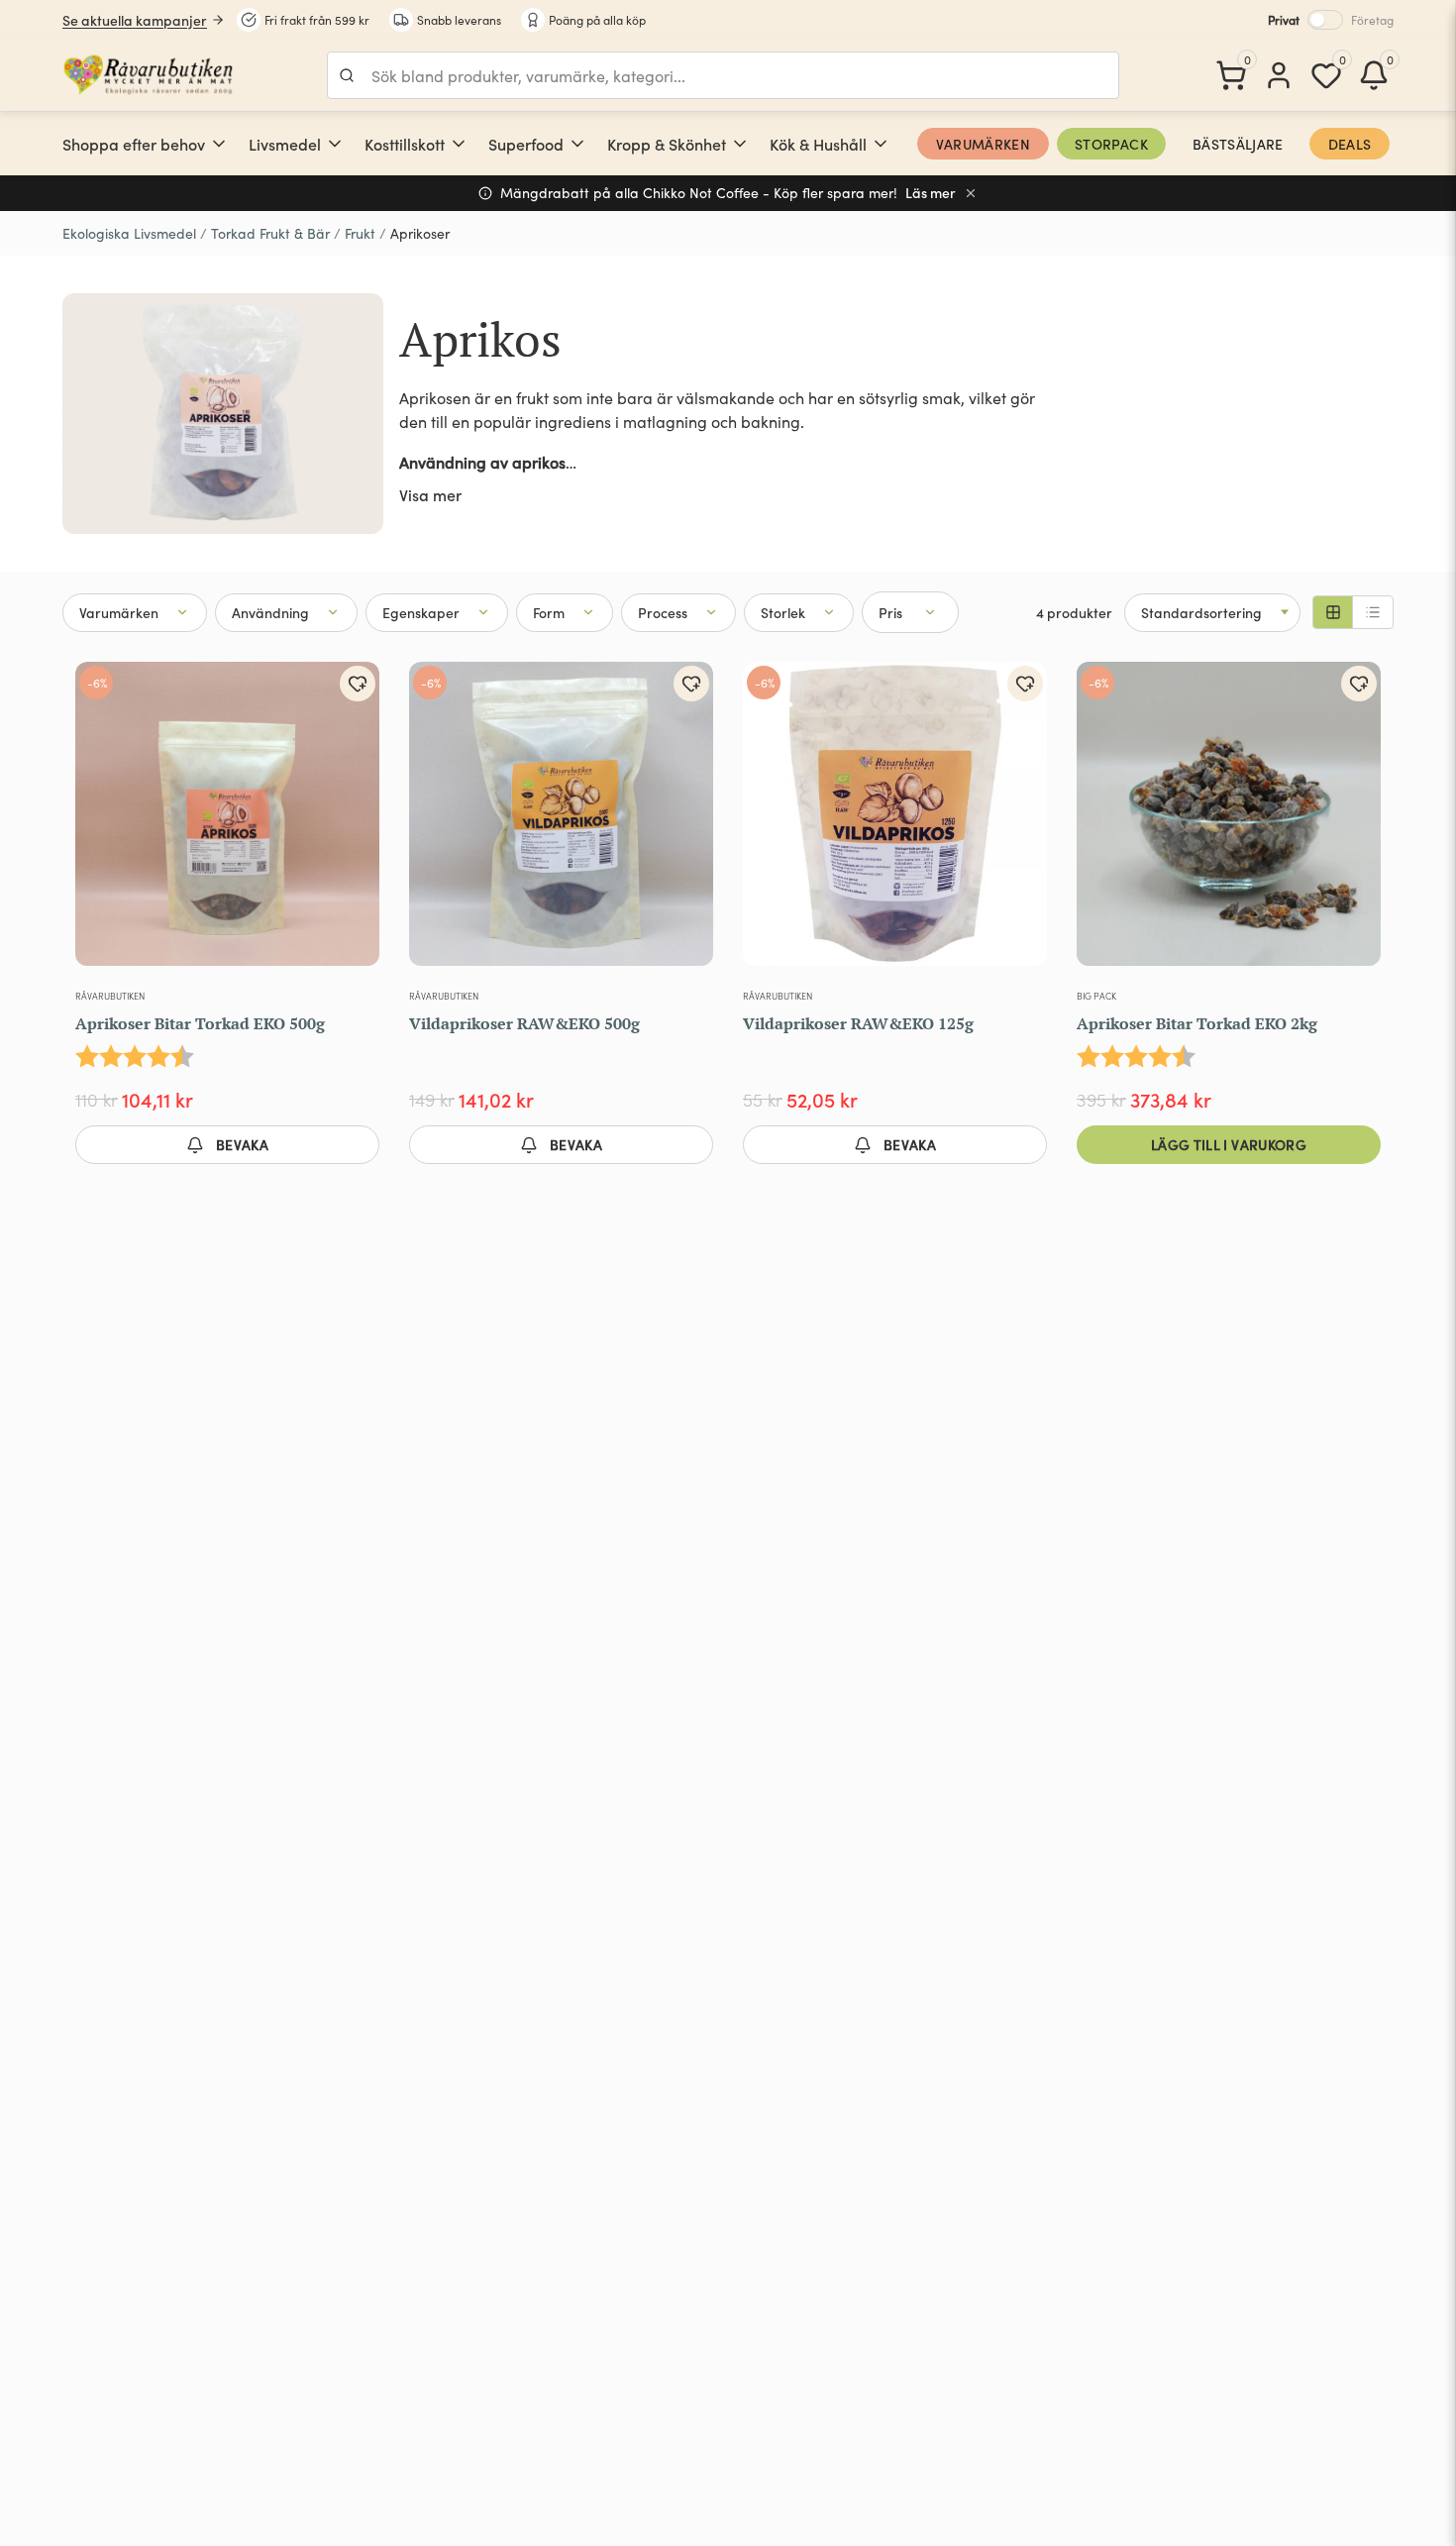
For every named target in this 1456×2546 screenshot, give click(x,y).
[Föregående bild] (103, 822)
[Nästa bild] (352, 822)
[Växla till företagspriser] (1325, 20)
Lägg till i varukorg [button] (1229, 1144)
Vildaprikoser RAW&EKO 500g (524, 1023)
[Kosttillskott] (459, 144)
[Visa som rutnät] (1333, 612)
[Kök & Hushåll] (881, 144)
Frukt (360, 233)
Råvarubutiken (110, 996)
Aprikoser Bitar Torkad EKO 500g (200, 1023)
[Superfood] (577, 144)
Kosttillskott (405, 144)
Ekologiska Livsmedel (129, 233)
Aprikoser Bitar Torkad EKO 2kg (1197, 1023)
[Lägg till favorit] (358, 684)
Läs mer (931, 193)
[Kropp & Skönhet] (740, 144)
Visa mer (430, 494)
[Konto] (1279, 75)
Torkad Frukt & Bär (270, 233)
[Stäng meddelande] (971, 193)
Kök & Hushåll (818, 144)
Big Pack (1096, 996)
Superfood (526, 144)
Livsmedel (285, 144)
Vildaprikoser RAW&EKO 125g (858, 1023)
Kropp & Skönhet (667, 144)
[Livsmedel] (335, 144)
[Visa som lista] (1373, 612)
